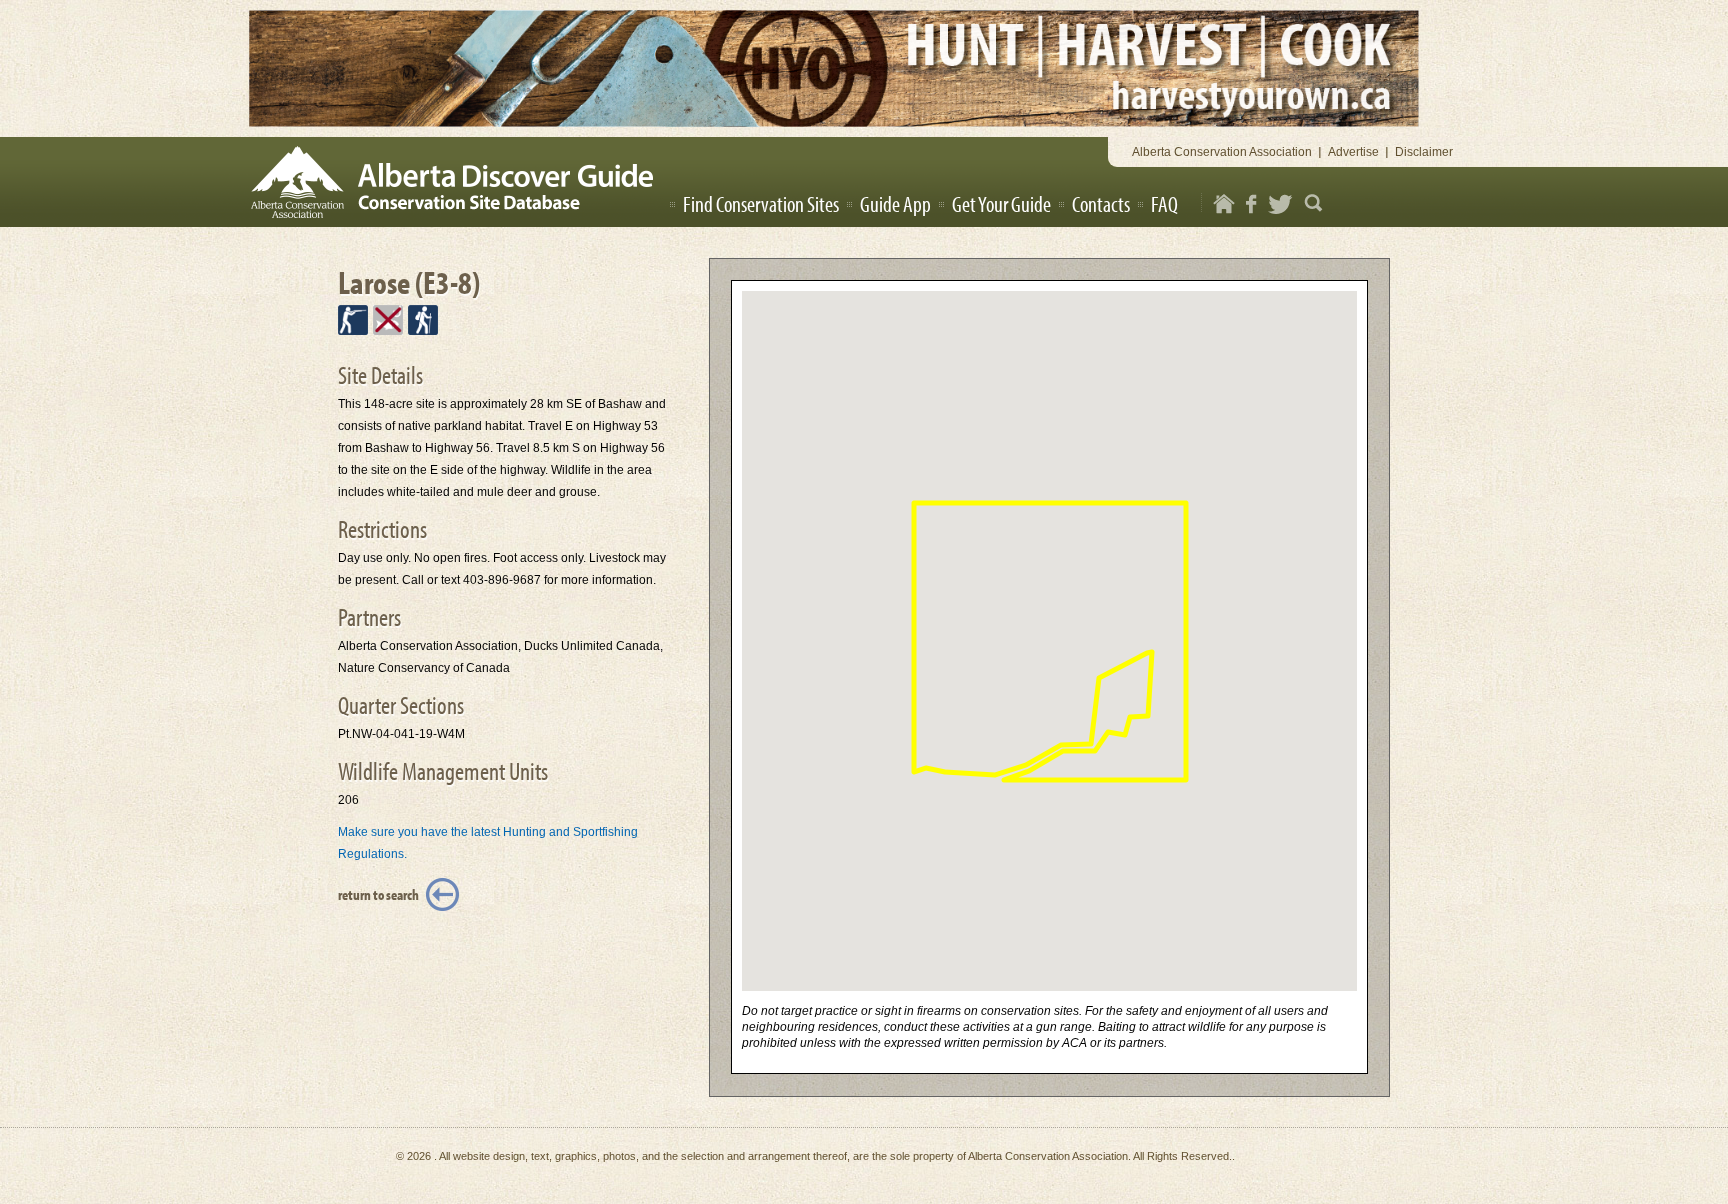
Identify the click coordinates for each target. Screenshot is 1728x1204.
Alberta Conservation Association (1222, 152)
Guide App (895, 204)
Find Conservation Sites (761, 204)
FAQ (1164, 204)
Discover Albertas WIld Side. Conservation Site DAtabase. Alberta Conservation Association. (458, 182)
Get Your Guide (1001, 204)
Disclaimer (1424, 152)
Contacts (1101, 204)
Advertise (1353, 152)
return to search (378, 894)
